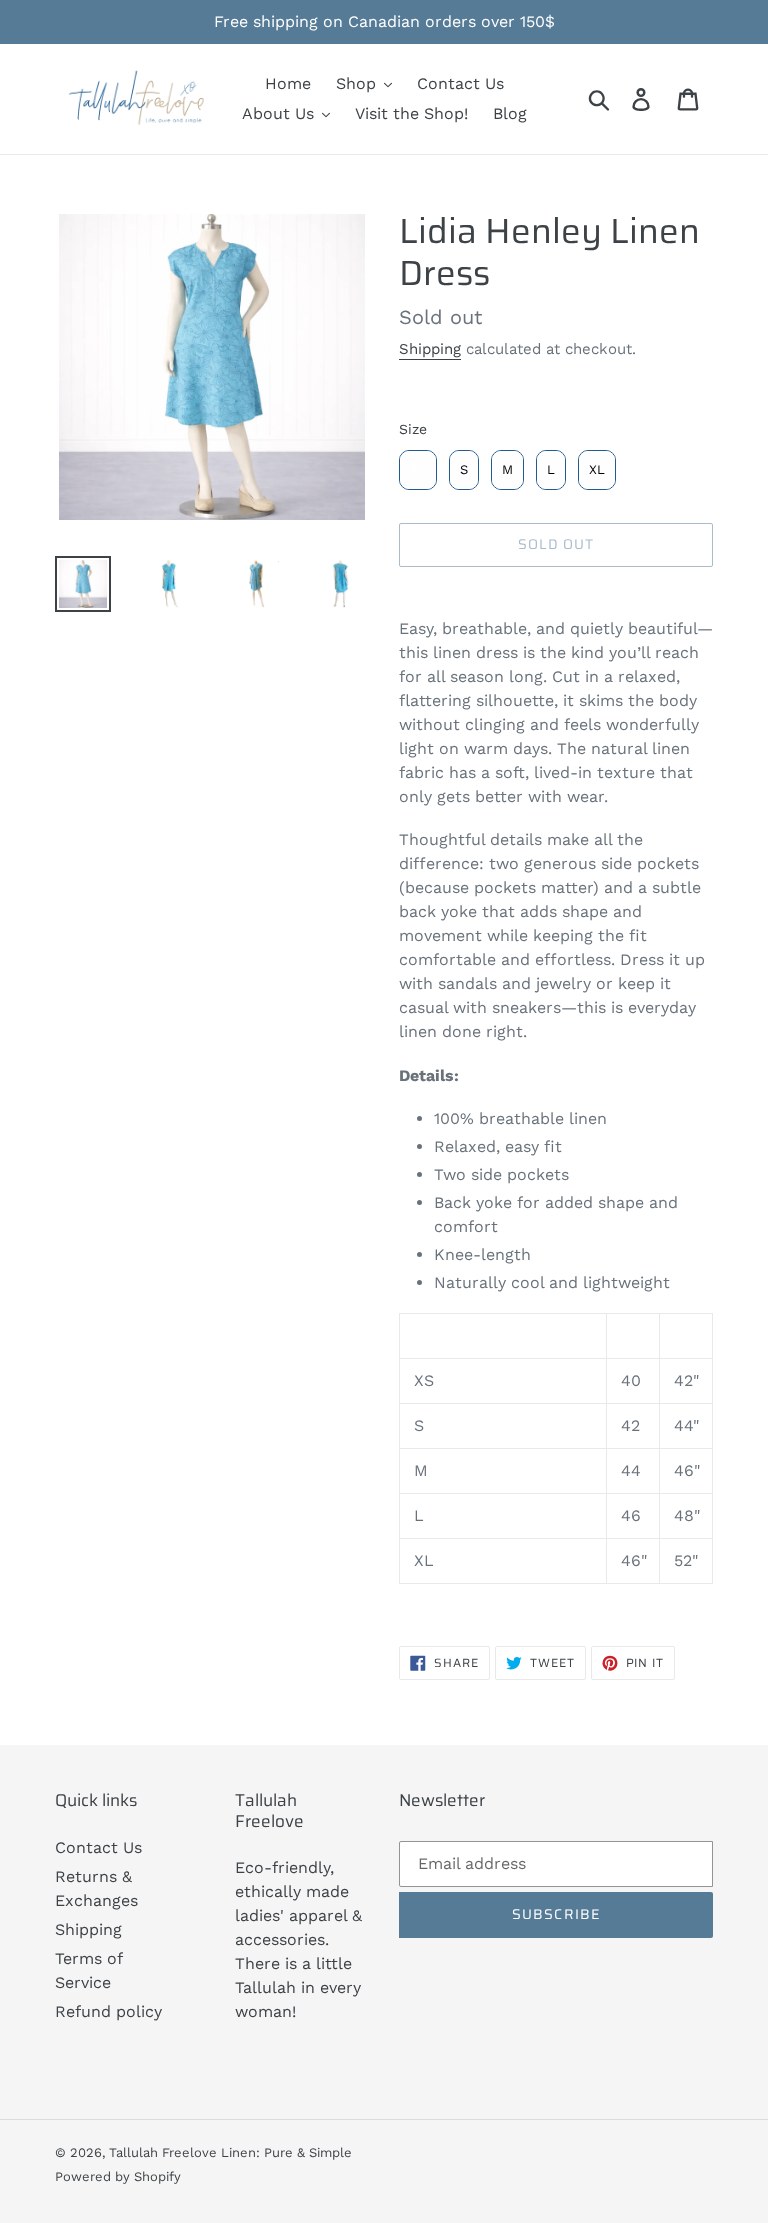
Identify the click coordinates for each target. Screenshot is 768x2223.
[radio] (418, 470)
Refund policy (108, 2011)
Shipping (430, 349)
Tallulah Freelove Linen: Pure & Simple (230, 2152)
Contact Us (98, 1847)
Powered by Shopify (118, 2176)
